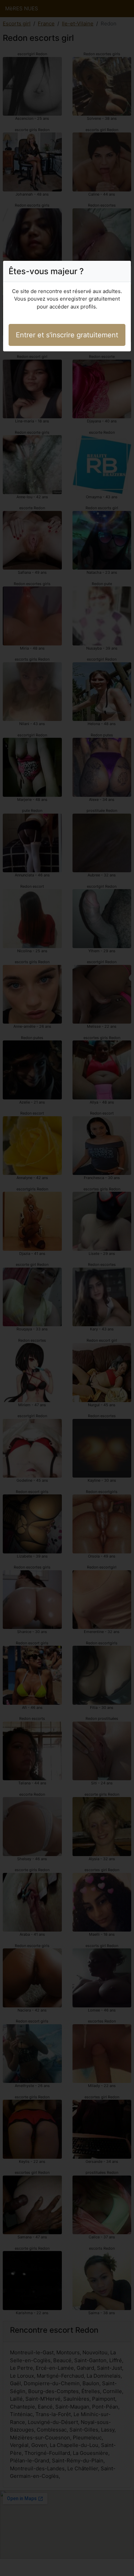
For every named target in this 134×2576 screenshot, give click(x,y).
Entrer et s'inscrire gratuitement (67, 335)
